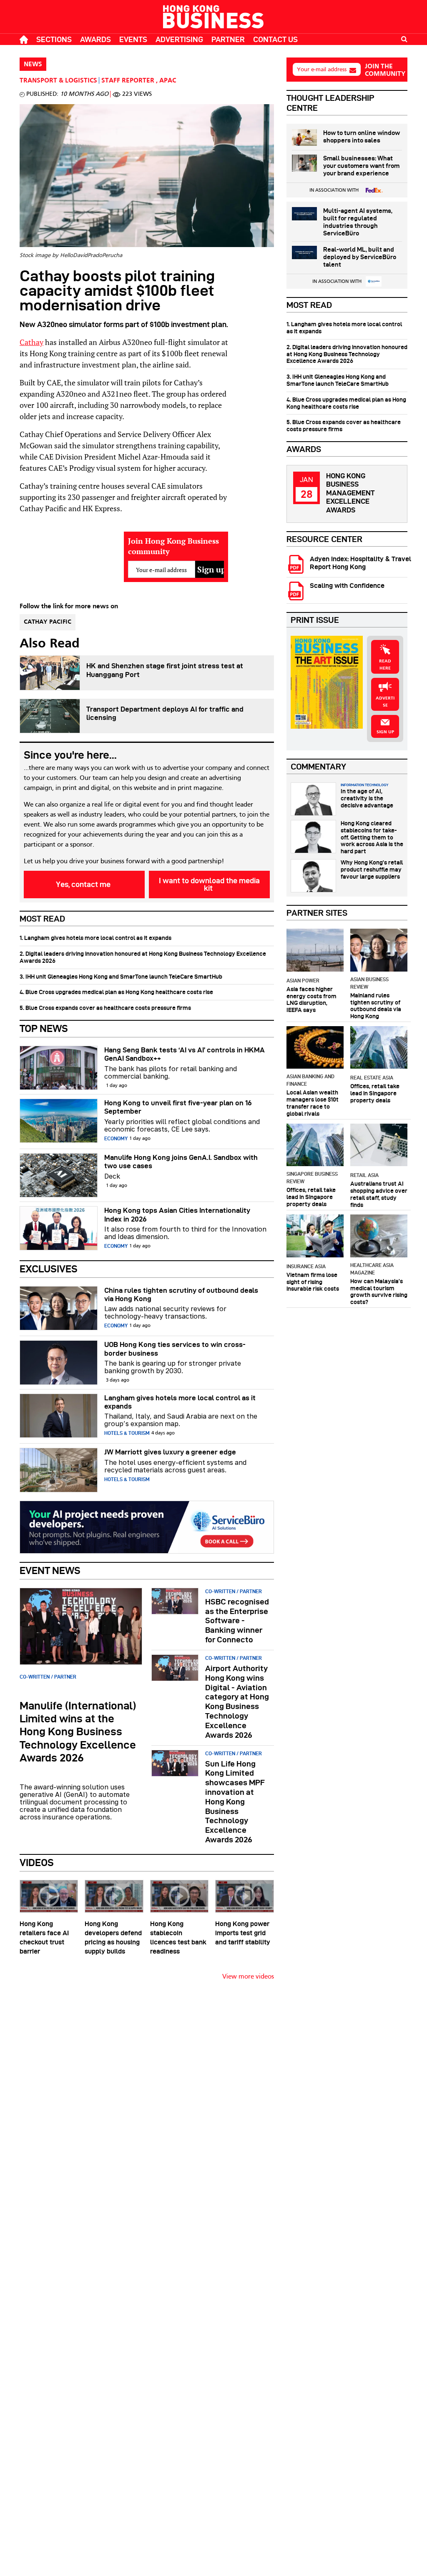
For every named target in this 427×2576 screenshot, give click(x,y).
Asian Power (303, 981)
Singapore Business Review (312, 1178)
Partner (228, 39)
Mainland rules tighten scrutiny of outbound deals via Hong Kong (376, 1006)
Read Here (385, 665)
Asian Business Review (369, 983)
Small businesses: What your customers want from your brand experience (361, 166)
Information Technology (364, 785)
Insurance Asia (306, 1266)
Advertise (385, 702)
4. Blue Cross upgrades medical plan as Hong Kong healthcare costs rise (116, 992)
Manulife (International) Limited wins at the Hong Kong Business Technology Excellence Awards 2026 (78, 1732)
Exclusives (49, 1269)
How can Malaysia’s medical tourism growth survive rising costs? (379, 1292)
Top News (44, 1028)
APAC (168, 81)
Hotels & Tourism (127, 1433)
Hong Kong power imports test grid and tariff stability (243, 1933)
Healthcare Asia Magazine (372, 1269)
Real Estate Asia (372, 1078)
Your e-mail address (322, 69)
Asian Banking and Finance (310, 1080)
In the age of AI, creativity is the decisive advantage (367, 798)
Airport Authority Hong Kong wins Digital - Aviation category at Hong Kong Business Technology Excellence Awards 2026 (237, 1702)
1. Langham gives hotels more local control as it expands (95, 938)
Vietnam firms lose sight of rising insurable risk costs (313, 1282)
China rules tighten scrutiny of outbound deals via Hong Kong (181, 1294)
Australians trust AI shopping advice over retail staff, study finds (379, 1194)
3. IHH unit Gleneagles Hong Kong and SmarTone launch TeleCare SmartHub (121, 977)
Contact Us (275, 39)
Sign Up (385, 732)
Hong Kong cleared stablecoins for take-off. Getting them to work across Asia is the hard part (372, 837)
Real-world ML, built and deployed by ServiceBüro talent (360, 257)
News (33, 65)
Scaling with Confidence (347, 586)
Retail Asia (364, 1175)
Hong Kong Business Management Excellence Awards (350, 493)
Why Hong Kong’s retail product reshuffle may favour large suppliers (372, 869)
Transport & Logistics (58, 81)
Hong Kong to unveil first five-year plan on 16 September (178, 1107)
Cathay (31, 342)
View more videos (248, 1977)
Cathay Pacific (48, 622)
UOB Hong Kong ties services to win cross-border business (175, 1349)
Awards (95, 39)
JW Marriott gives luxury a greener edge (170, 1452)
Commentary (318, 767)
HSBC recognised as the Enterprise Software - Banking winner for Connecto (237, 1621)
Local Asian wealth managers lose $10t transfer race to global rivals (313, 1103)
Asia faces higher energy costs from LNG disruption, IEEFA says (311, 999)
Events (133, 39)
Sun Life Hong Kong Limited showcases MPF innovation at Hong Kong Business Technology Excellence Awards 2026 (235, 1802)
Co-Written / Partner (48, 1677)
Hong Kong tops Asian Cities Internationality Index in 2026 (177, 1214)
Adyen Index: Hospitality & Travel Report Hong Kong (360, 563)
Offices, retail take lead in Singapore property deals (375, 1093)
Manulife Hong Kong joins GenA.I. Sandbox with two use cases (181, 1162)
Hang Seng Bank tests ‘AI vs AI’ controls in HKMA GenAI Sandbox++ (185, 1054)
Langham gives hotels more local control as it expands (180, 1402)
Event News (50, 1570)
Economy (116, 1138)
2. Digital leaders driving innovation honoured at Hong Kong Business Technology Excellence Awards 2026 (143, 957)
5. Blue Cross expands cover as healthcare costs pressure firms (105, 1008)
